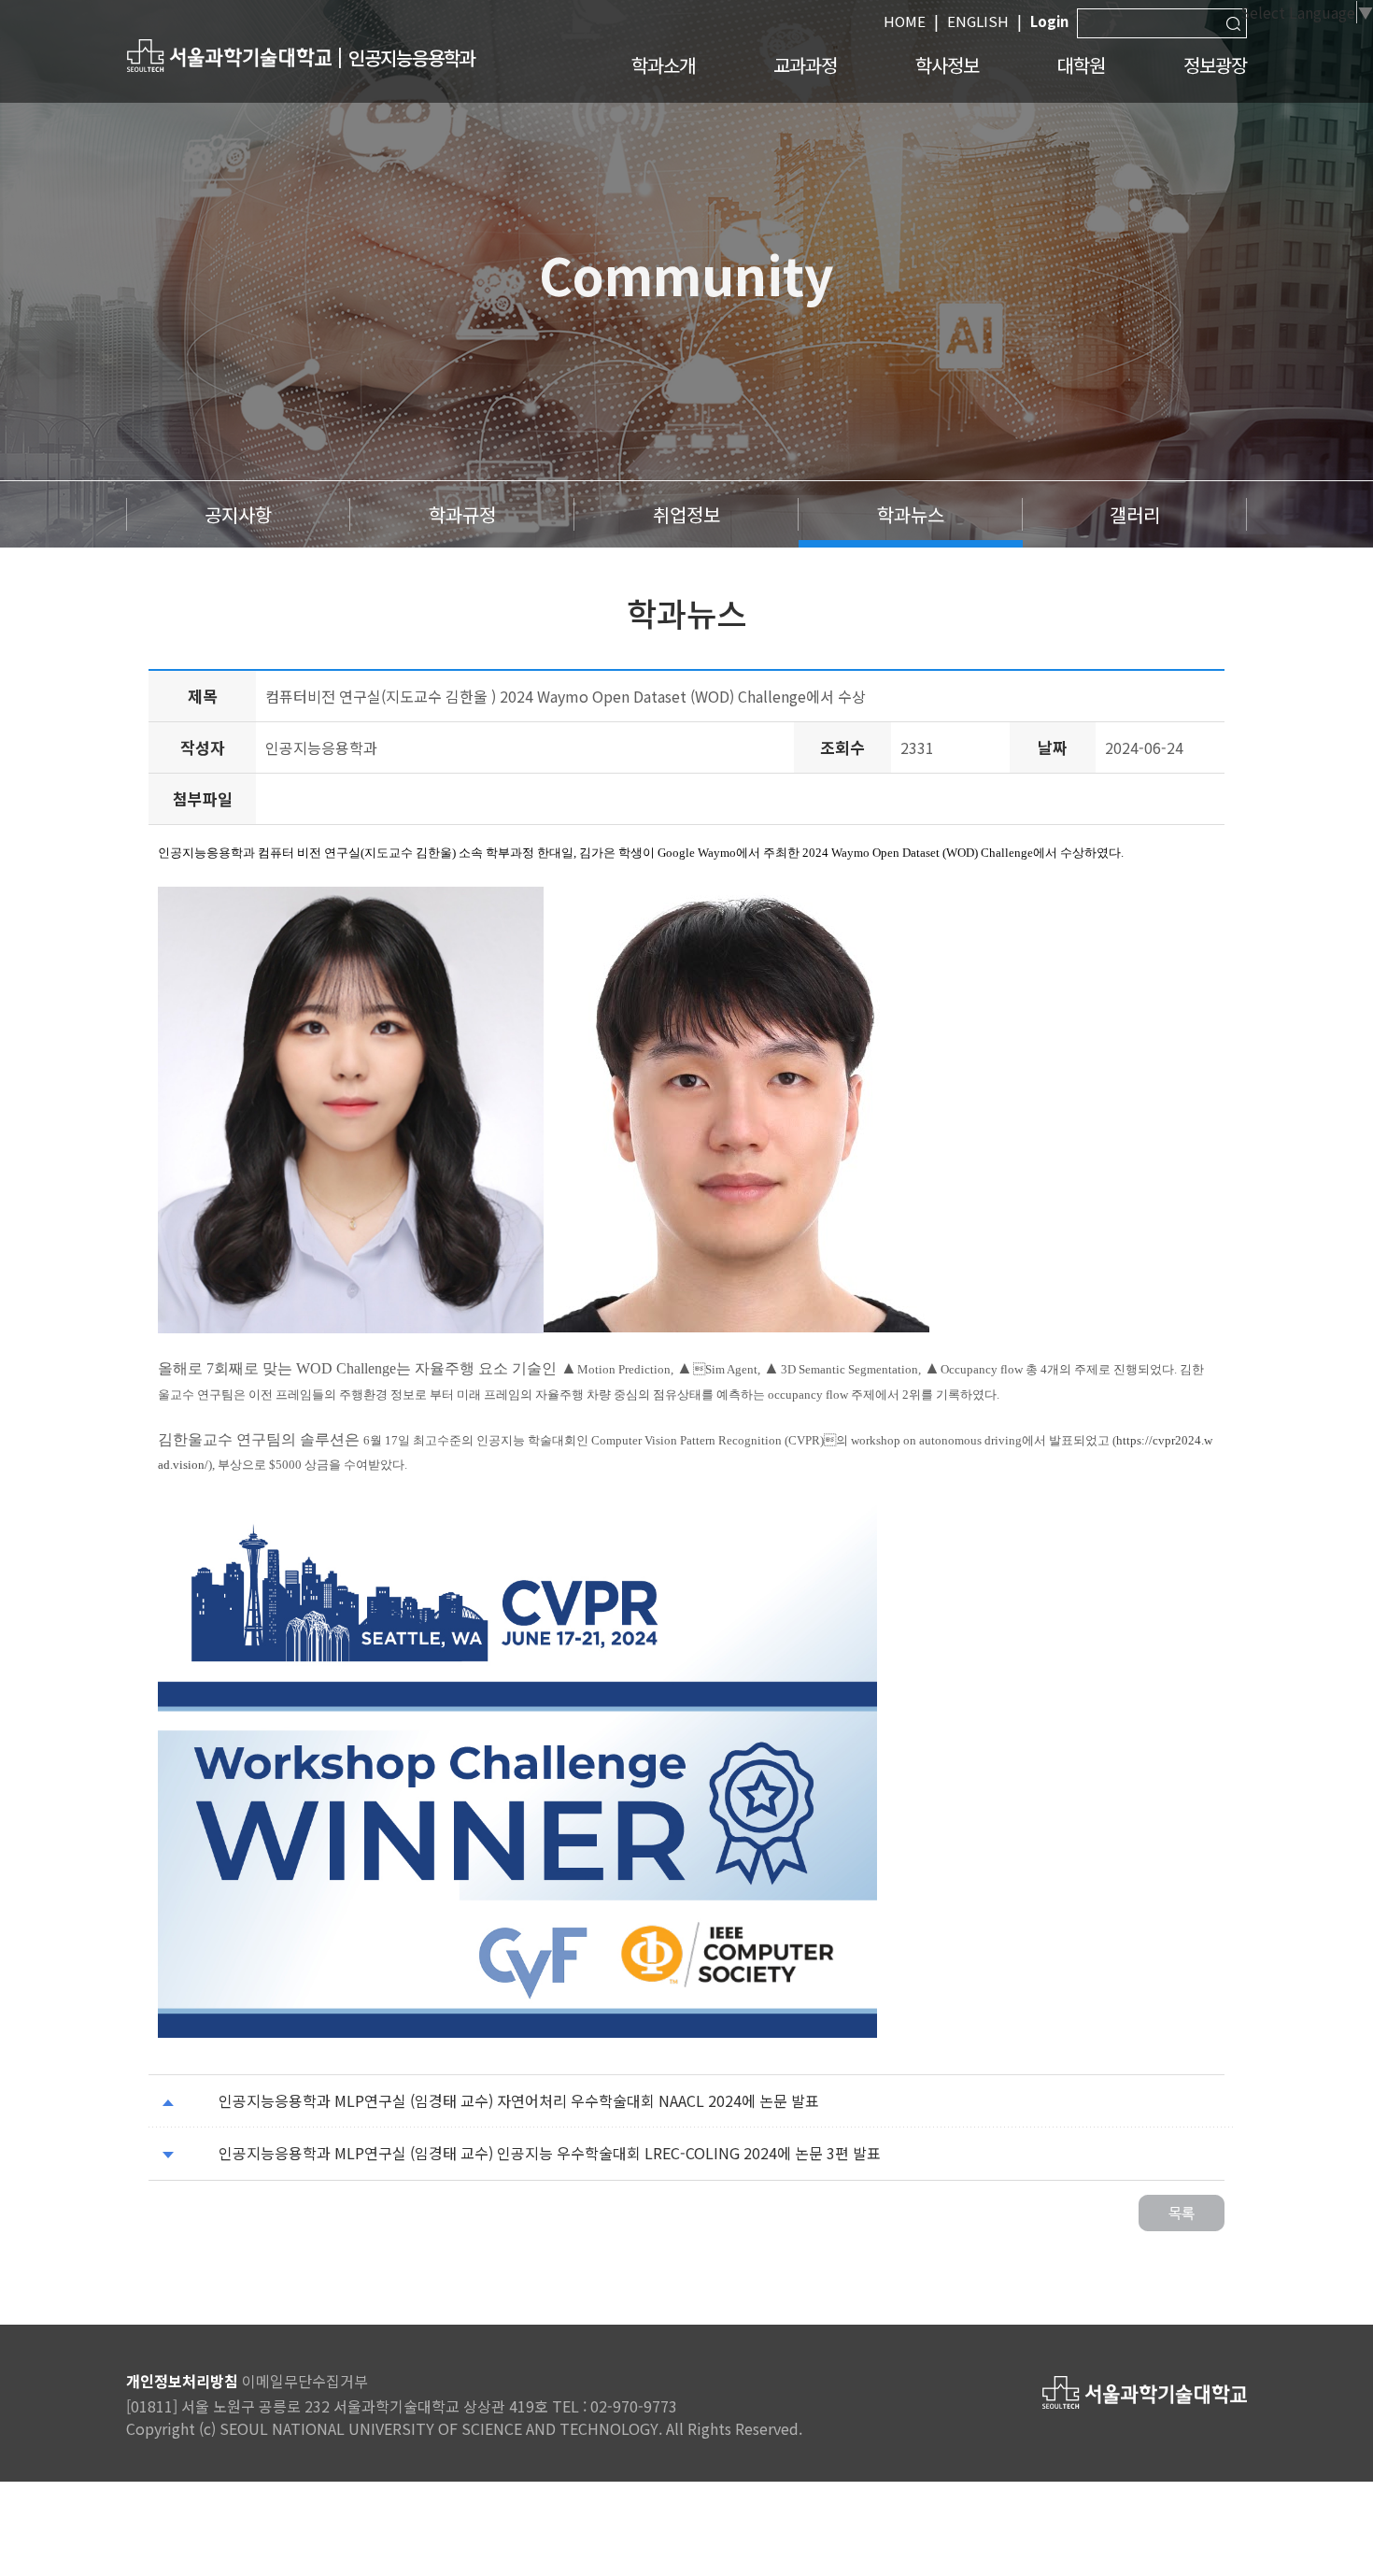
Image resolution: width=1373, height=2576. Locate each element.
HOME (905, 21)
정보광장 (1215, 65)
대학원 (1081, 65)
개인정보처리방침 (182, 2381)
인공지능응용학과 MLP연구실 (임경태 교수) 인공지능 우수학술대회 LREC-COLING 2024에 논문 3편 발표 (550, 2153)
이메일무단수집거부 (305, 2381)
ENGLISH (978, 21)
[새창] (229, 55)
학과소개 (663, 65)
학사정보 (947, 65)
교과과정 (805, 65)
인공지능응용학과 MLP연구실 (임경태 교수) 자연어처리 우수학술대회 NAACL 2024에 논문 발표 (519, 2100)
